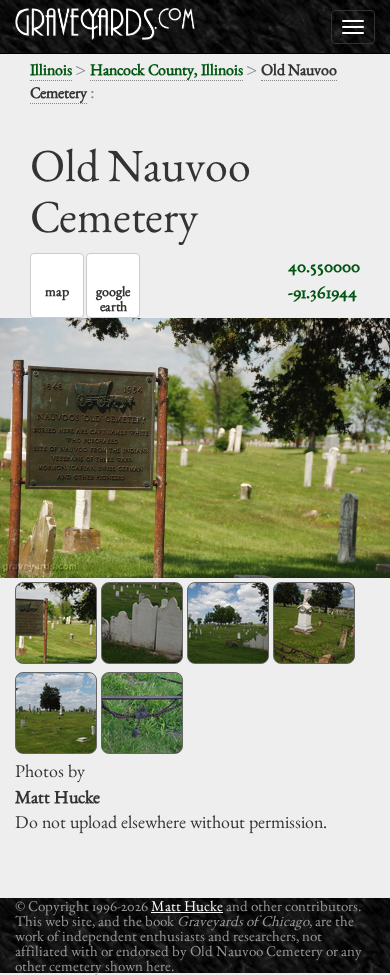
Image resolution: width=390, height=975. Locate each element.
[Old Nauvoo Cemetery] (56, 623)
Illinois (51, 69)
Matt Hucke (187, 905)
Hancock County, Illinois (166, 69)
